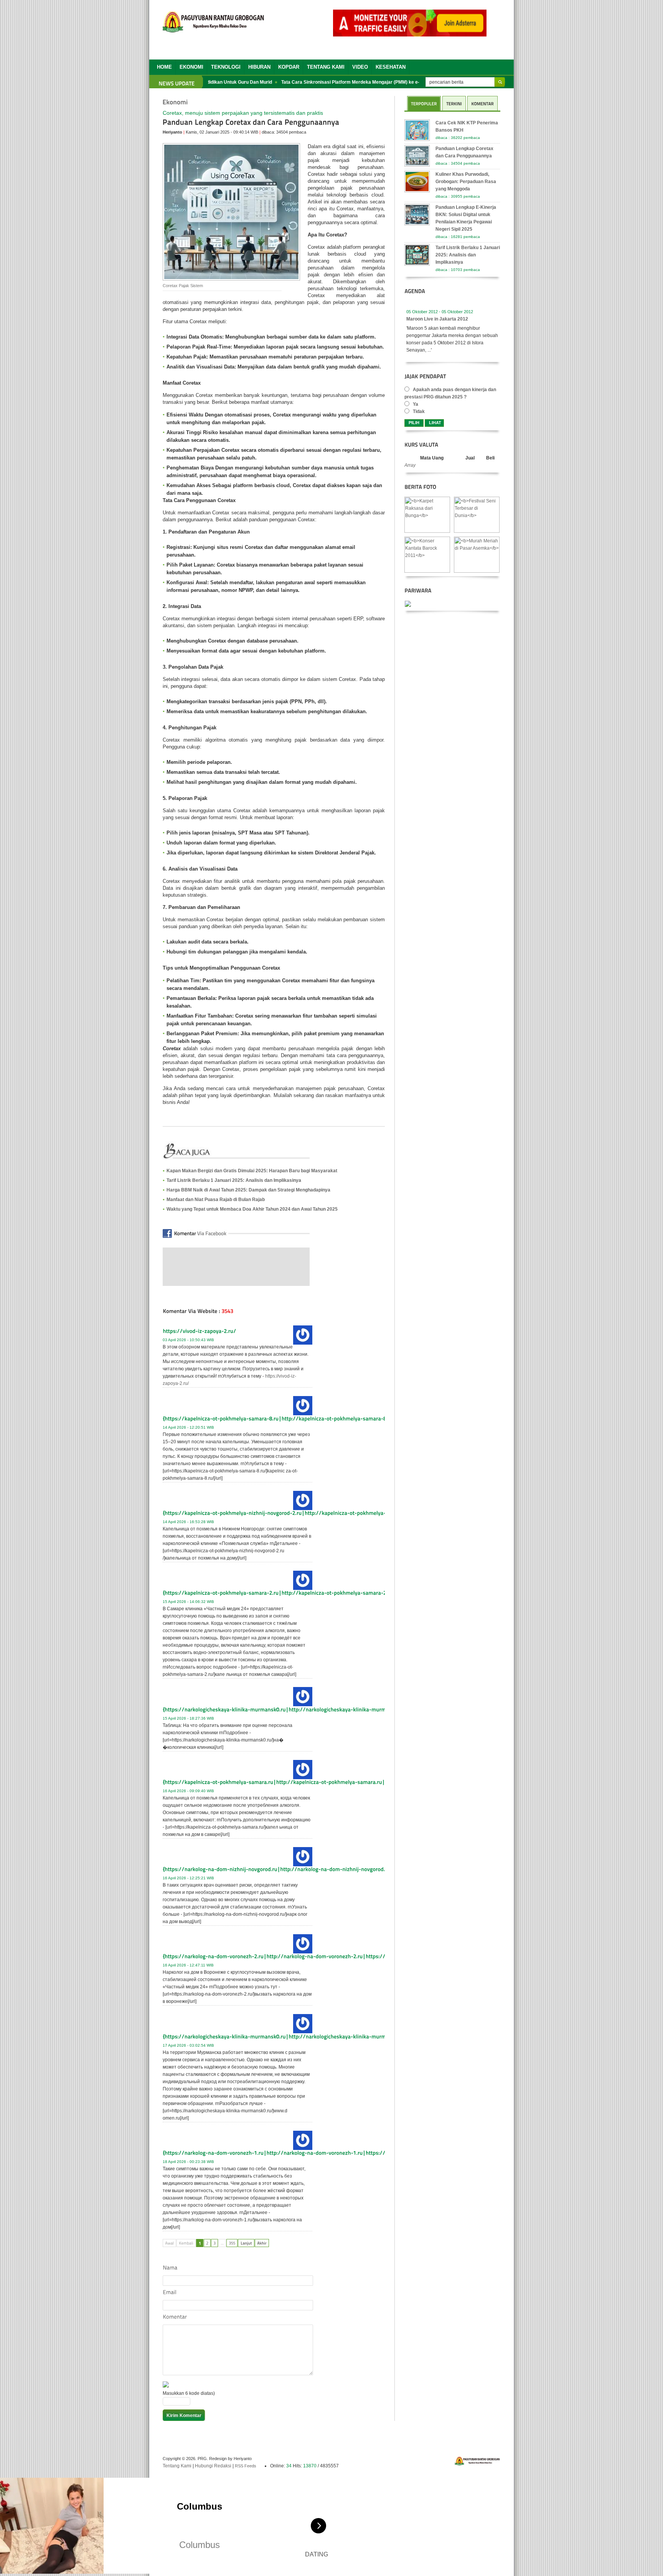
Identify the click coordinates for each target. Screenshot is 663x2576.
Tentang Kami (326, 67)
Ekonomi (191, 67)
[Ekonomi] (175, 102)
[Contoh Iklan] (410, 34)
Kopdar (289, 67)
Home (164, 67)
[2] (207, 2243)
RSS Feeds (246, 2466)
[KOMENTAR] (482, 103)
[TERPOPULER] (424, 103)
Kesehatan (391, 67)
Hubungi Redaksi (213, 2466)
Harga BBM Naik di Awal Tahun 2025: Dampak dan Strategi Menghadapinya (248, 1190)
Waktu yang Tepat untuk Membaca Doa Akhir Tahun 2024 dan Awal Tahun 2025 (252, 1209)
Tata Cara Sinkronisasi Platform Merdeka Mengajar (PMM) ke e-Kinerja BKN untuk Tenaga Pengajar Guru (372, 82)
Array (410, 465)
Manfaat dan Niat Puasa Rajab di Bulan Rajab (216, 1200)
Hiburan (259, 67)
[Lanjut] (246, 2243)
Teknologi (226, 67)
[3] (214, 2243)
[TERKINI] (454, 103)
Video (360, 67)
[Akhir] (262, 2243)
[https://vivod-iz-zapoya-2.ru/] (237, 1332)
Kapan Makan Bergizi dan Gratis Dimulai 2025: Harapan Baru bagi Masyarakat (252, 1171)
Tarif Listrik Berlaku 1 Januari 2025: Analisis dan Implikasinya (234, 1180)
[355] (232, 2243)
